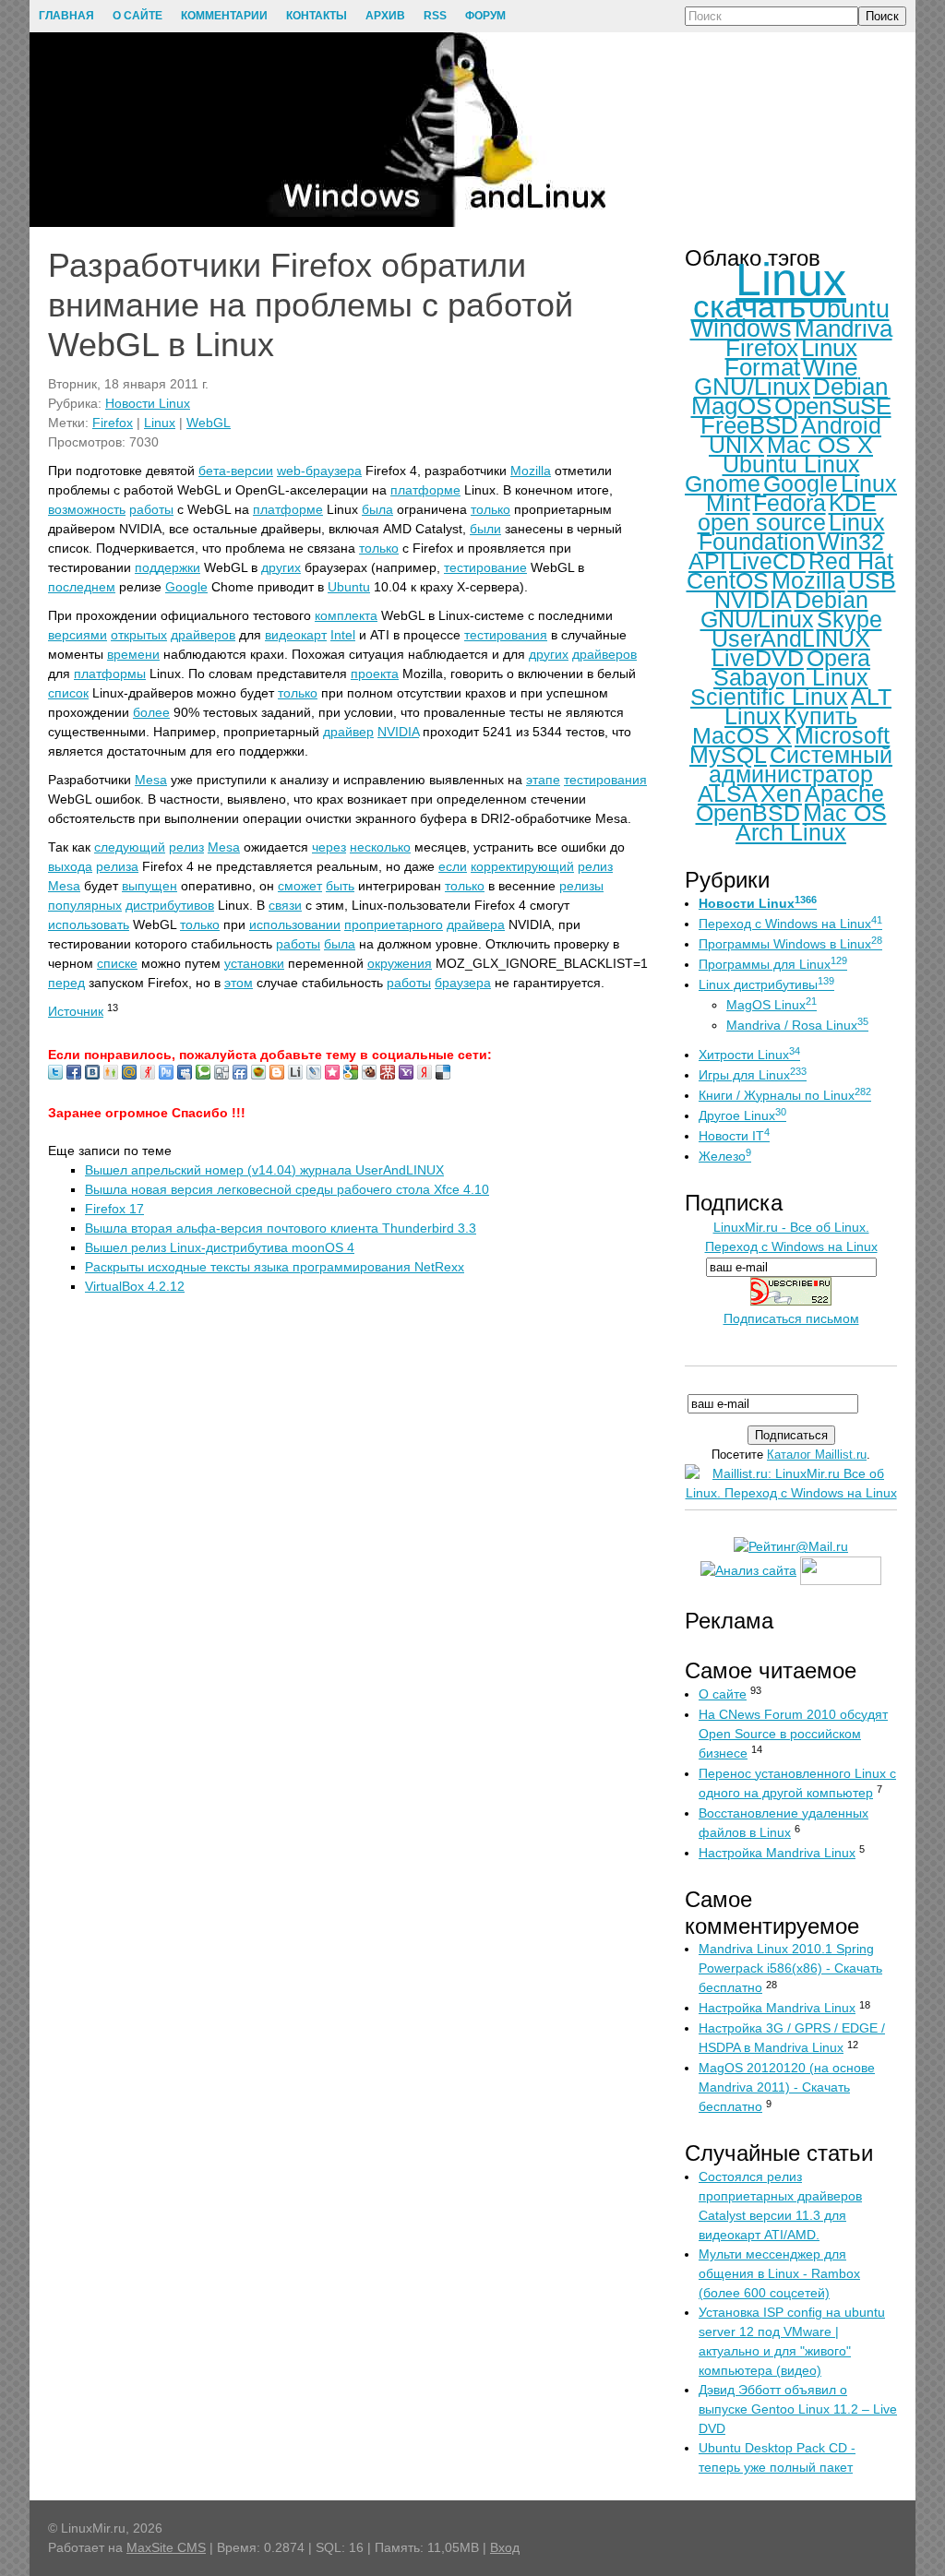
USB (872, 580)
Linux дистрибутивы (766, 984)
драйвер (348, 732)
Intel (343, 635)
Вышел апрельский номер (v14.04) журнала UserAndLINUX (264, 1170)
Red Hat (851, 561)
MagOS (731, 406)
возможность (87, 509)
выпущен (150, 886)
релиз (186, 847)
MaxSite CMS (166, 2547)
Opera (838, 658)
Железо (725, 1156)
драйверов (203, 635)
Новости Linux (148, 403)
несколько (380, 847)
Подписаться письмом (791, 1318)
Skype (849, 619)
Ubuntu (349, 587)
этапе (543, 780)
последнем (82, 587)
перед (66, 983)
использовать (89, 924)
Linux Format (791, 358)
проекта (375, 674)
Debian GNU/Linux (784, 609)
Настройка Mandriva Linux (777, 1853)
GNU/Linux (752, 387)
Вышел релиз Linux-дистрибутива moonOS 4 (220, 1247)
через (329, 847)
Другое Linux (742, 1115)
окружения (400, 963)
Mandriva (843, 328)
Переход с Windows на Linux (790, 924)
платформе (425, 490)
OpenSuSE (833, 406)
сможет (300, 886)
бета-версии (236, 471)
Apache (844, 793)
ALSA (728, 793)
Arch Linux (791, 832)
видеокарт (296, 635)
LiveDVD (758, 658)
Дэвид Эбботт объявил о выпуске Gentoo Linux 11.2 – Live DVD (798, 2409)
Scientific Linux (769, 697)
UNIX (736, 445)
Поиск (882, 16)
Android (841, 425)
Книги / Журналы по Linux (785, 1095)
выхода (70, 866)
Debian (850, 387)
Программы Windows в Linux (790, 944)
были (485, 529)
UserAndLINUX (791, 638)
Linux (160, 423)
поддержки (167, 567)
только (490, 509)
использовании (295, 924)
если (453, 866)
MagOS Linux (772, 1005)
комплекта (346, 615)
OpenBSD (748, 813)
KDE (853, 503)
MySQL (728, 755)
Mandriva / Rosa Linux (797, 1025)
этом (239, 983)
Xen (781, 793)
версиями (78, 635)
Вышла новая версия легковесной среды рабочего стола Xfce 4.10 (287, 1189)
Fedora (789, 503)
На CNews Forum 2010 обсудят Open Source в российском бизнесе (793, 1734)
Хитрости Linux (749, 1055)
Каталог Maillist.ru (817, 1455)
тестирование (485, 567)
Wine (830, 367)
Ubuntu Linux (791, 464)
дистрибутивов (170, 905)
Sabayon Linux (791, 677)
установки (254, 963)
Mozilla (531, 471)
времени (133, 654)
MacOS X (742, 735)
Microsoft (842, 735)
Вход (505, 2547)
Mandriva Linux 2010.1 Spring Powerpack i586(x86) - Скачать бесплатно (790, 1968)
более (151, 712)
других (281, 567)
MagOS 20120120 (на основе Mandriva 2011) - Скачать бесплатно (787, 2087)
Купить (820, 716)
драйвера (476, 924)
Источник (76, 1011)
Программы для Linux (773, 964)
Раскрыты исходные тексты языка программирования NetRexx (275, 1267)
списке (117, 963)
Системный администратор (801, 764)
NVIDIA (398, 732)
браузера (463, 983)
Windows (741, 328)
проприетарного (394, 924)
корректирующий (522, 866)
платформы (110, 674)
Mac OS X (820, 445)
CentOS (728, 580)
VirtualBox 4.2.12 (135, 1286)
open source (762, 522)
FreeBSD (749, 425)
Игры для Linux (753, 1075)
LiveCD (767, 561)
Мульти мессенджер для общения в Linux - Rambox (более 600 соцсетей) (779, 2273)
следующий (130, 847)
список (68, 693)
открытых (139, 635)
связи (285, 905)
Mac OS (845, 813)
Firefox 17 (114, 1209)
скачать (749, 306)
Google (186, 587)
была (377, 509)
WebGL (209, 423)
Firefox (113, 423)
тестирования (506, 635)
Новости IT (734, 1136)
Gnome (723, 483)
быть (340, 886)
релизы (581, 886)
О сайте (723, 1694)
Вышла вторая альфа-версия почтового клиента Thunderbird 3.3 (281, 1228)
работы (151, 509)
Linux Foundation (792, 532)
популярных (85, 905)
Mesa (151, 780)
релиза (117, 866)
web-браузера (319, 471)
